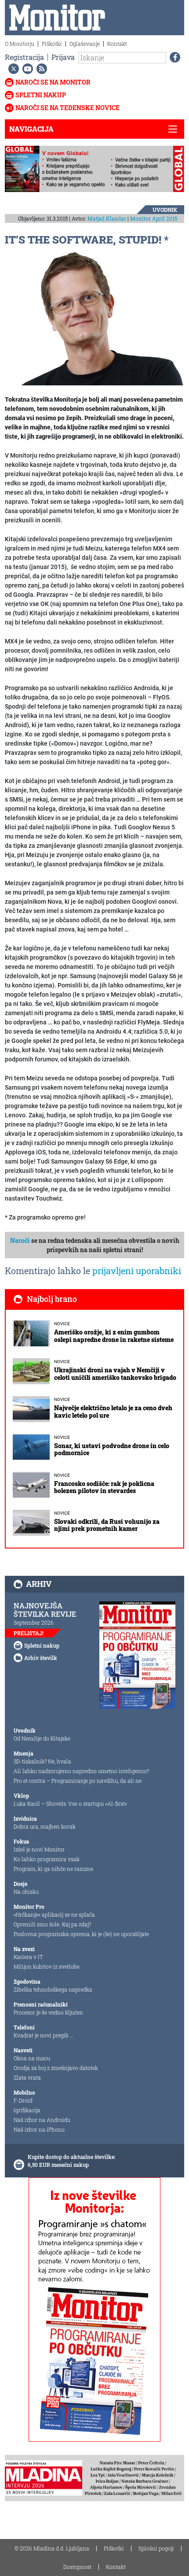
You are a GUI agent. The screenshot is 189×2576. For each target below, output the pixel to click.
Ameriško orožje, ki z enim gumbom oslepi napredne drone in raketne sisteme (114, 1336)
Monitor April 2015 (154, 218)
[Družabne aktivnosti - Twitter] (12, 69)
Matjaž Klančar (107, 218)
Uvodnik (165, 210)
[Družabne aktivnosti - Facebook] (173, 57)
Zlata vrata (27, 2077)
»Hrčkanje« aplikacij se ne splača (54, 1914)
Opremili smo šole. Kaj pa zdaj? (52, 1924)
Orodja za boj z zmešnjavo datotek (56, 2068)
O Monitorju (20, 44)
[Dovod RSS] (40, 69)
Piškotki (52, 44)
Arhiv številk (41, 1658)
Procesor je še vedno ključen (48, 2012)
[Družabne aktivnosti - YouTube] (26, 69)
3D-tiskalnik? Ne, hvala (42, 1761)
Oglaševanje (85, 44)
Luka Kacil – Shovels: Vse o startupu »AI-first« (70, 1804)
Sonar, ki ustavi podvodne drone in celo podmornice (112, 1449)
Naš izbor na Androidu (42, 2120)
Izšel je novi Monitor (39, 1849)
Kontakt (117, 44)
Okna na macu (32, 2058)
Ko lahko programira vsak (47, 1859)
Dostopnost (77, 2567)
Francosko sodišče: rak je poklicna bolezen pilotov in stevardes (104, 1487)
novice (62, 1324)
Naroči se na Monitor (53, 82)
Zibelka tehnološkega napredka (53, 1989)
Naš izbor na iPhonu (39, 2129)
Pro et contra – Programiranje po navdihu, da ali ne (78, 1781)
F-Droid (23, 2100)
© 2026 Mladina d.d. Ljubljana (52, 2548)
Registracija (24, 57)
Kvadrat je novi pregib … (44, 2035)
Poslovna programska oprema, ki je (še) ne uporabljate (81, 1934)
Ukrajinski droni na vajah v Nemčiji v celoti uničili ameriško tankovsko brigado (115, 1374)
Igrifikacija (27, 2110)
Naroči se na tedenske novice (67, 108)
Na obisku (26, 1892)
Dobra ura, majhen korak (45, 1826)
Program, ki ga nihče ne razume (53, 1869)
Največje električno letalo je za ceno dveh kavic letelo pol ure (113, 1412)
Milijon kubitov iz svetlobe (47, 1966)
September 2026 (34, 1622)
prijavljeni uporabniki (137, 1271)
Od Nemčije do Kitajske (42, 1738)
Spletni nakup (41, 95)
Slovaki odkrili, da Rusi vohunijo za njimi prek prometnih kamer (107, 1525)
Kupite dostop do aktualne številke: (72, 2157)
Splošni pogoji (156, 2548)
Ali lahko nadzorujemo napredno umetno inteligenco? (81, 1771)
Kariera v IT (28, 1957)
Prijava (63, 57)
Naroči (20, 1240)
